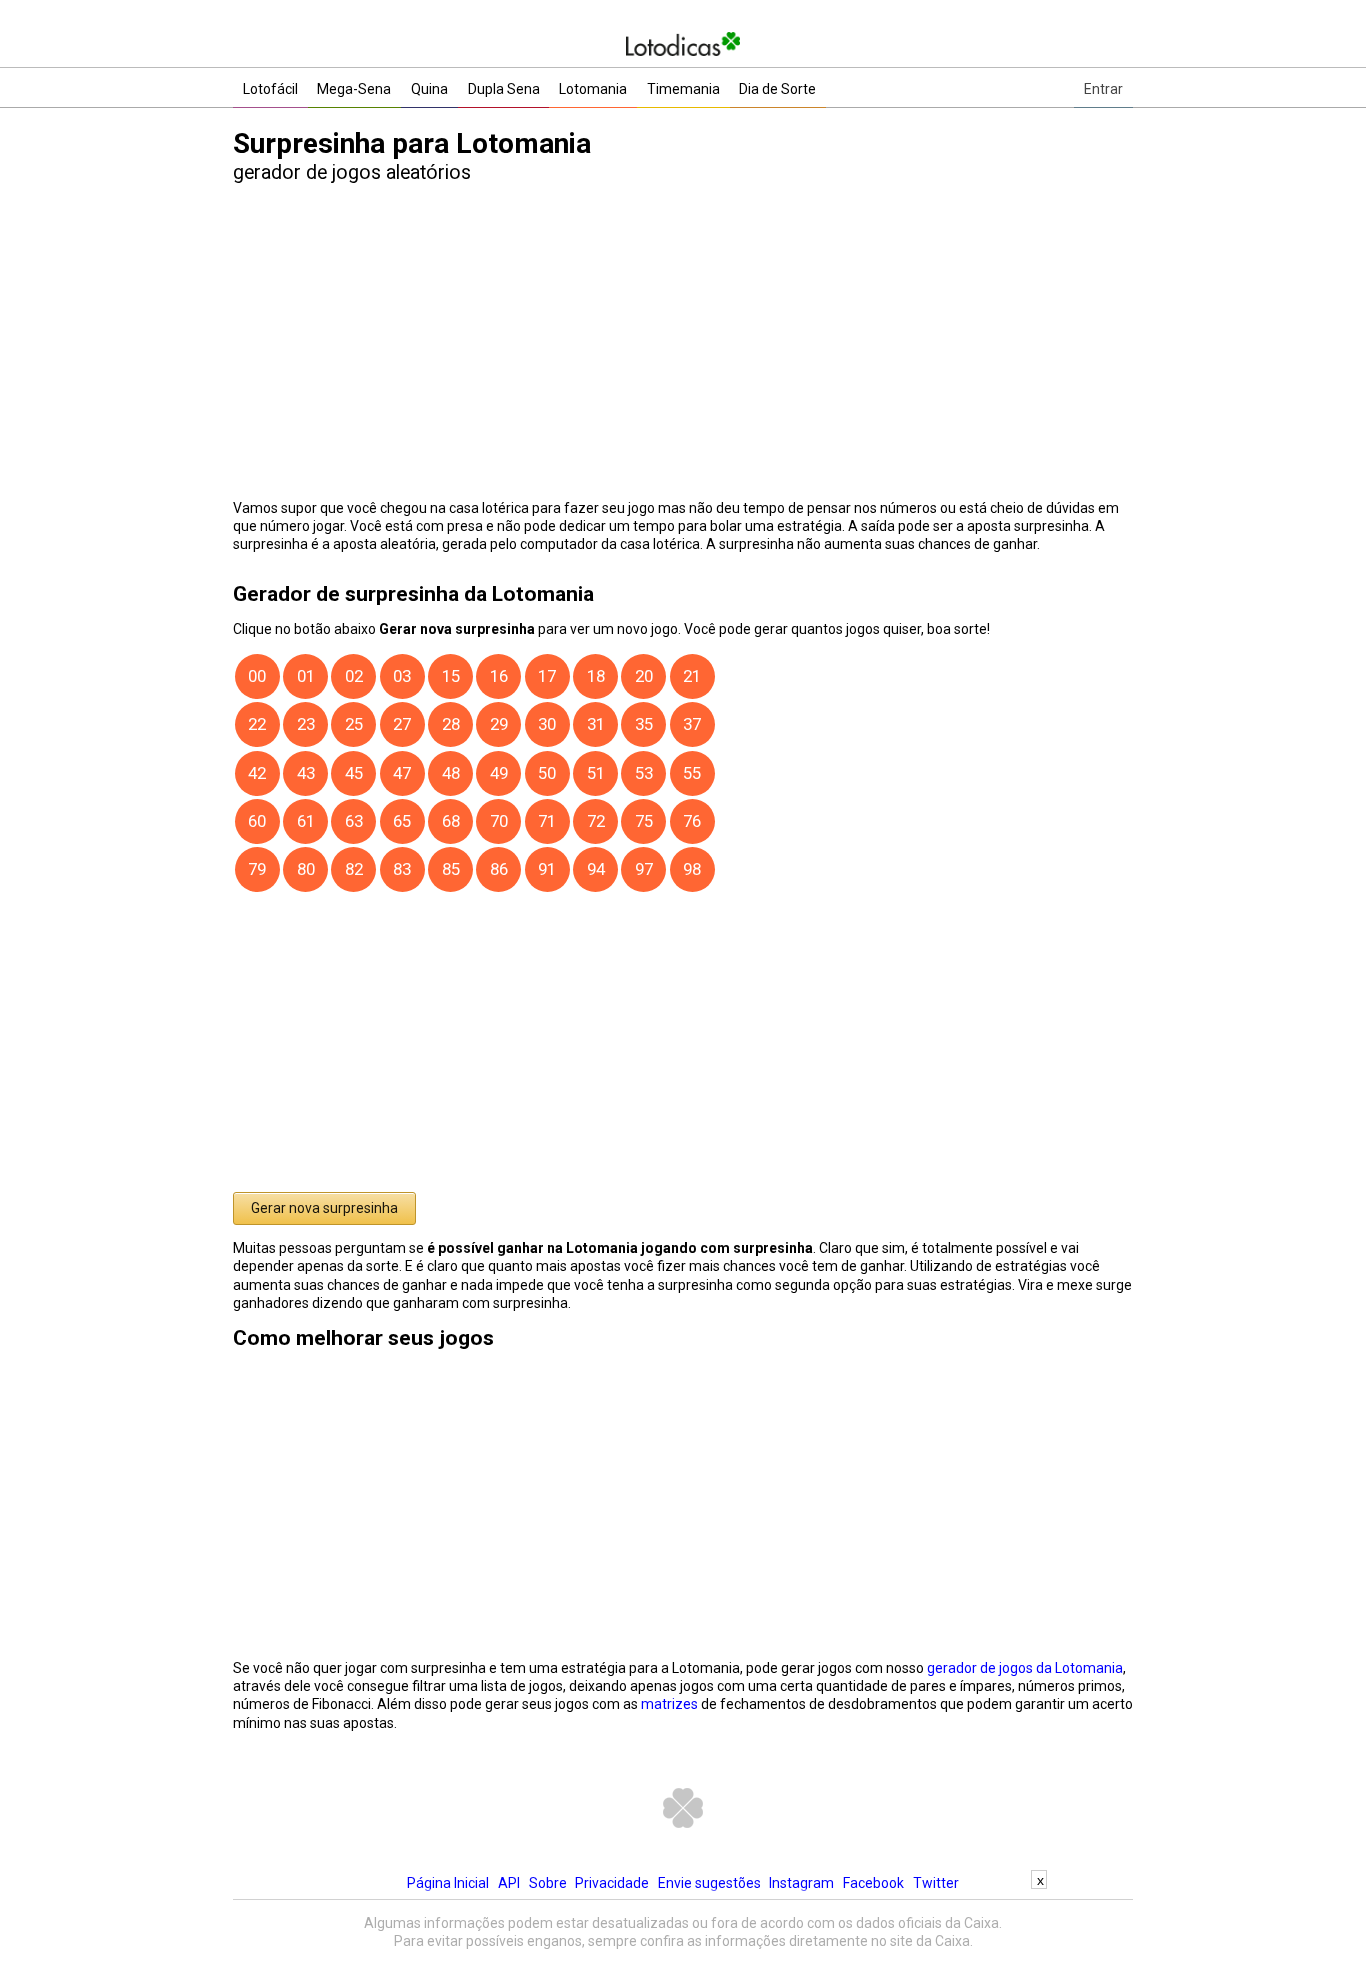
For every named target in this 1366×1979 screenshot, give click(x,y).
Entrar (1103, 89)
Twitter (936, 1883)
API (509, 1883)
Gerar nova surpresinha (324, 1208)
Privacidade (612, 1883)
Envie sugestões (709, 1883)
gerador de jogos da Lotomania (1025, 1668)
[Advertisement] (683, 1934)
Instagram (801, 1883)
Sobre (548, 1883)
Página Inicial (448, 1883)
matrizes (669, 1704)
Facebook (873, 1883)
